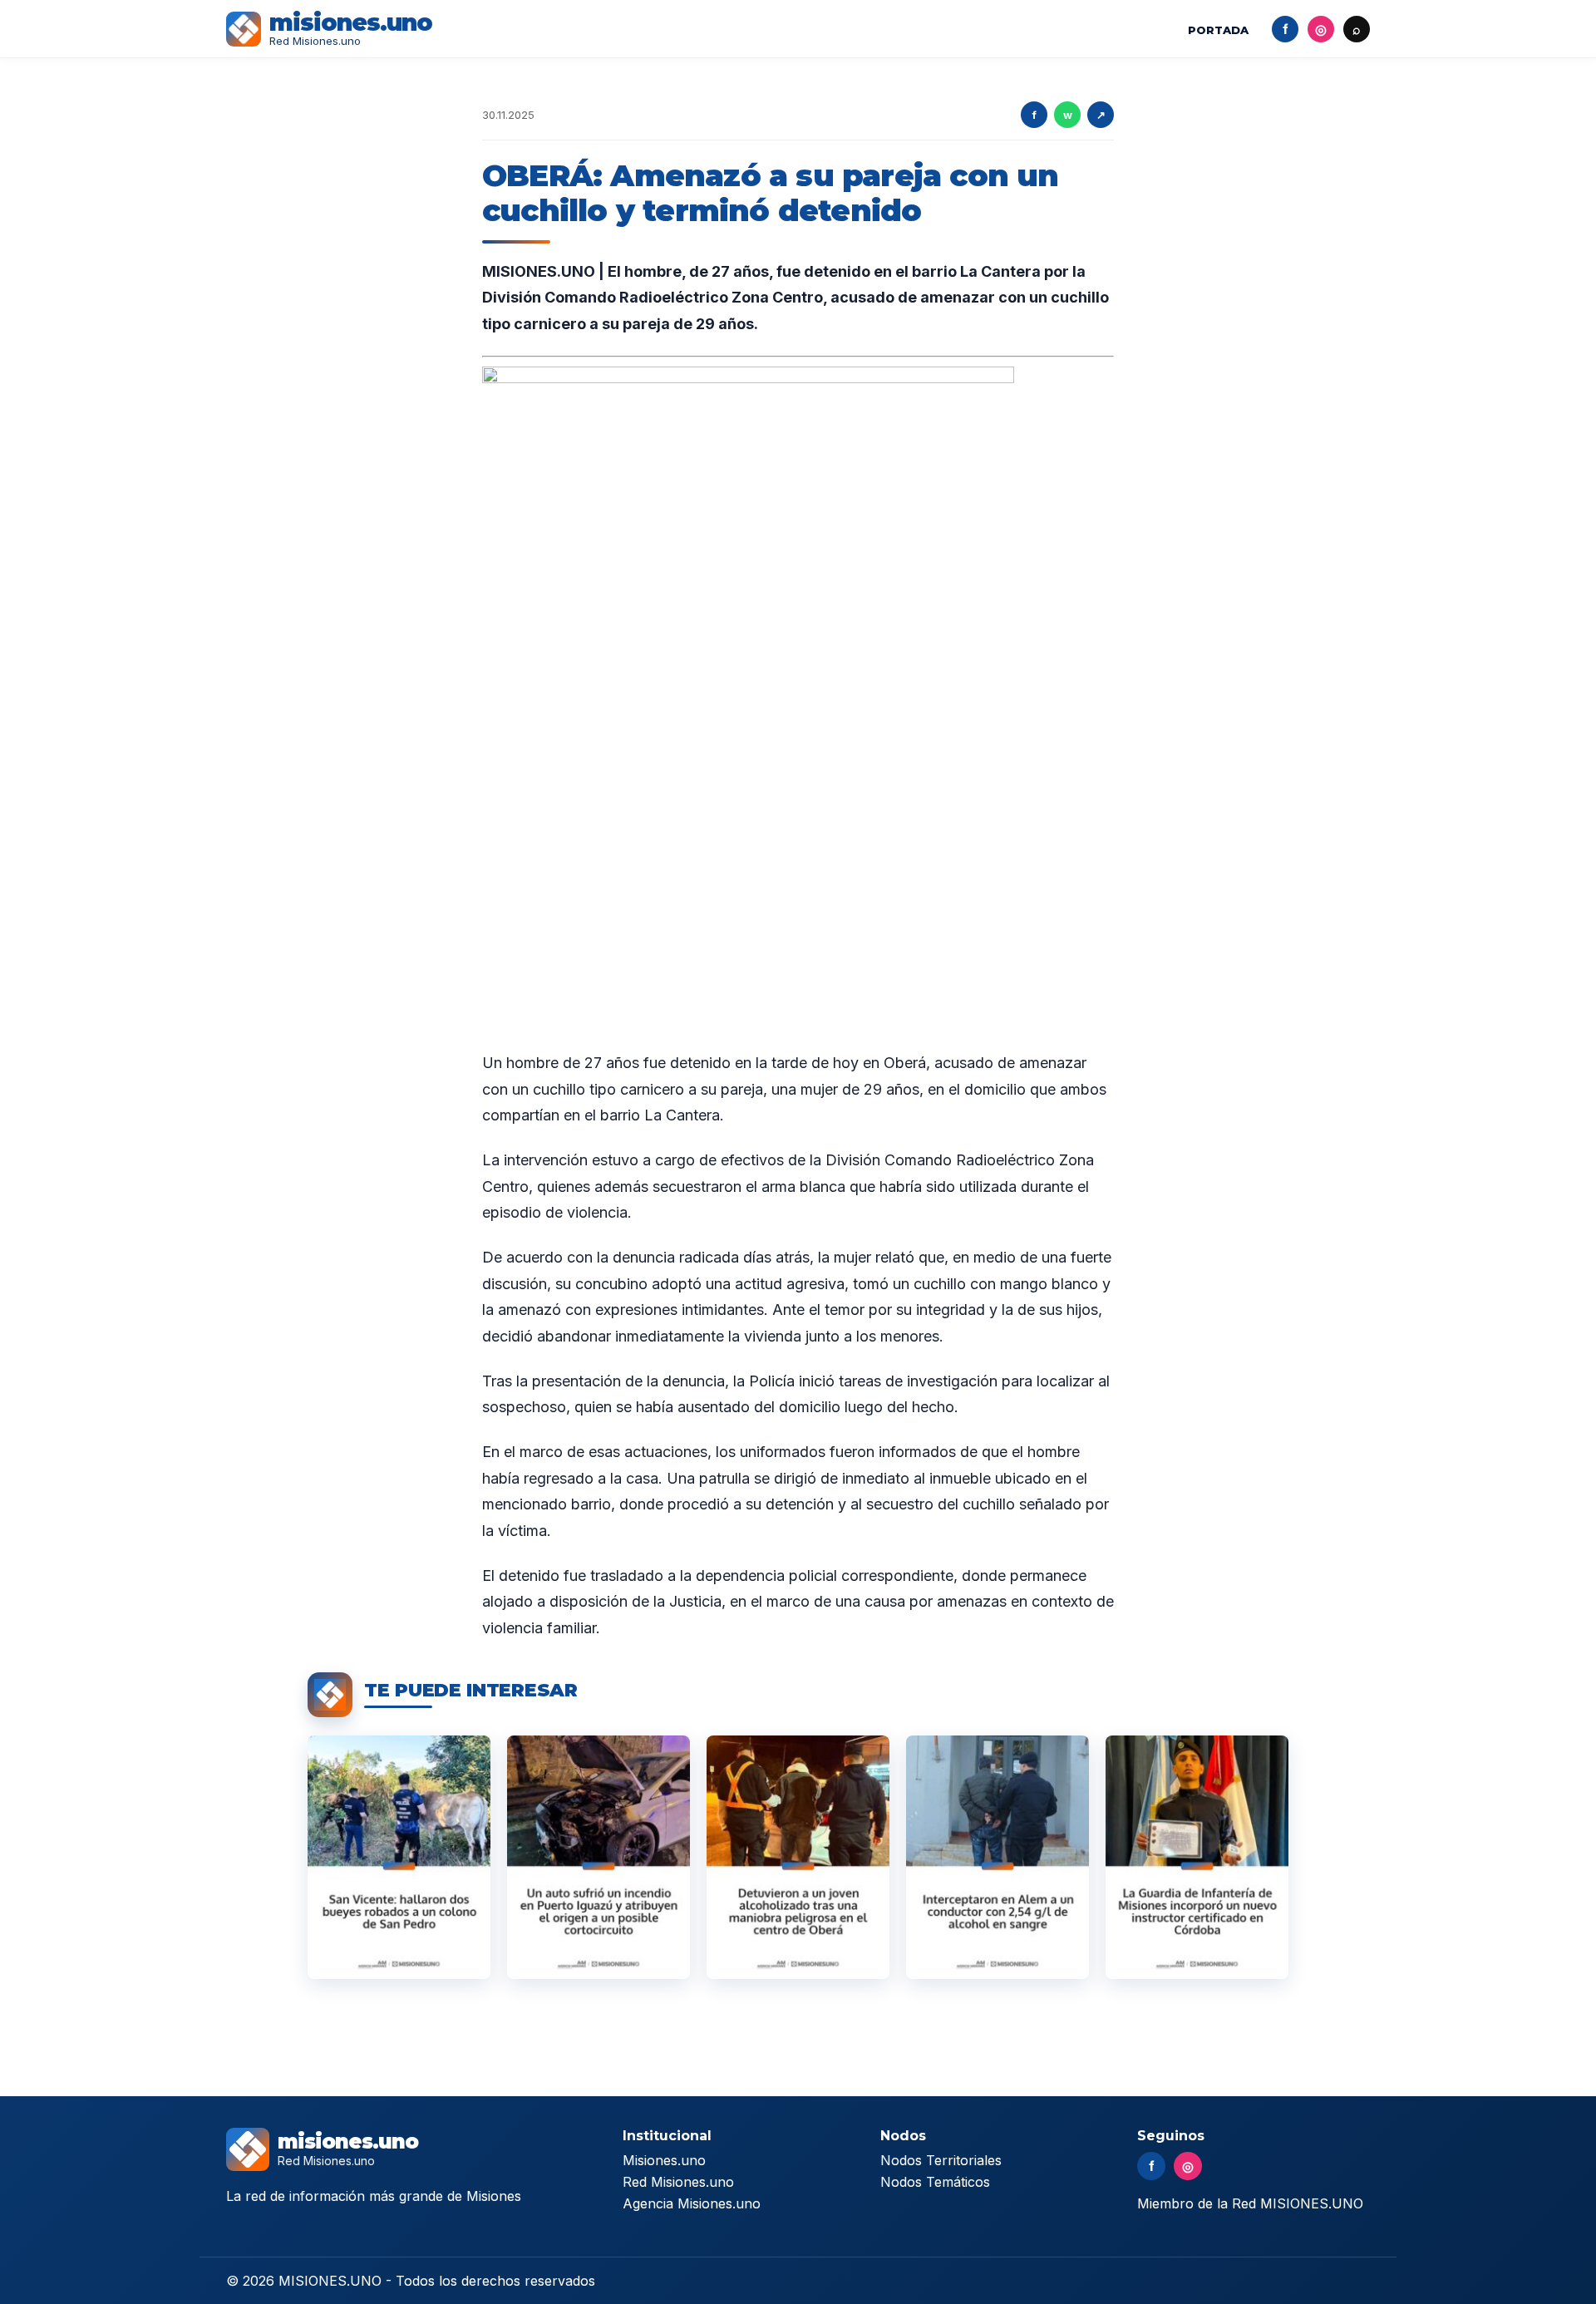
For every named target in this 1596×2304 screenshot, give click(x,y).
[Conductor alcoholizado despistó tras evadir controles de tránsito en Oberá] (798, 1857)
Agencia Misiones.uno (692, 2203)
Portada (1218, 30)
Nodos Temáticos (935, 2182)
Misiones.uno (664, 2160)
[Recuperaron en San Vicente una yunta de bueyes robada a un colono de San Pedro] (399, 1857)
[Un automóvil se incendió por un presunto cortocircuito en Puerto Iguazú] (598, 1857)
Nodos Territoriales (941, 2160)
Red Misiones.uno (678, 2182)
